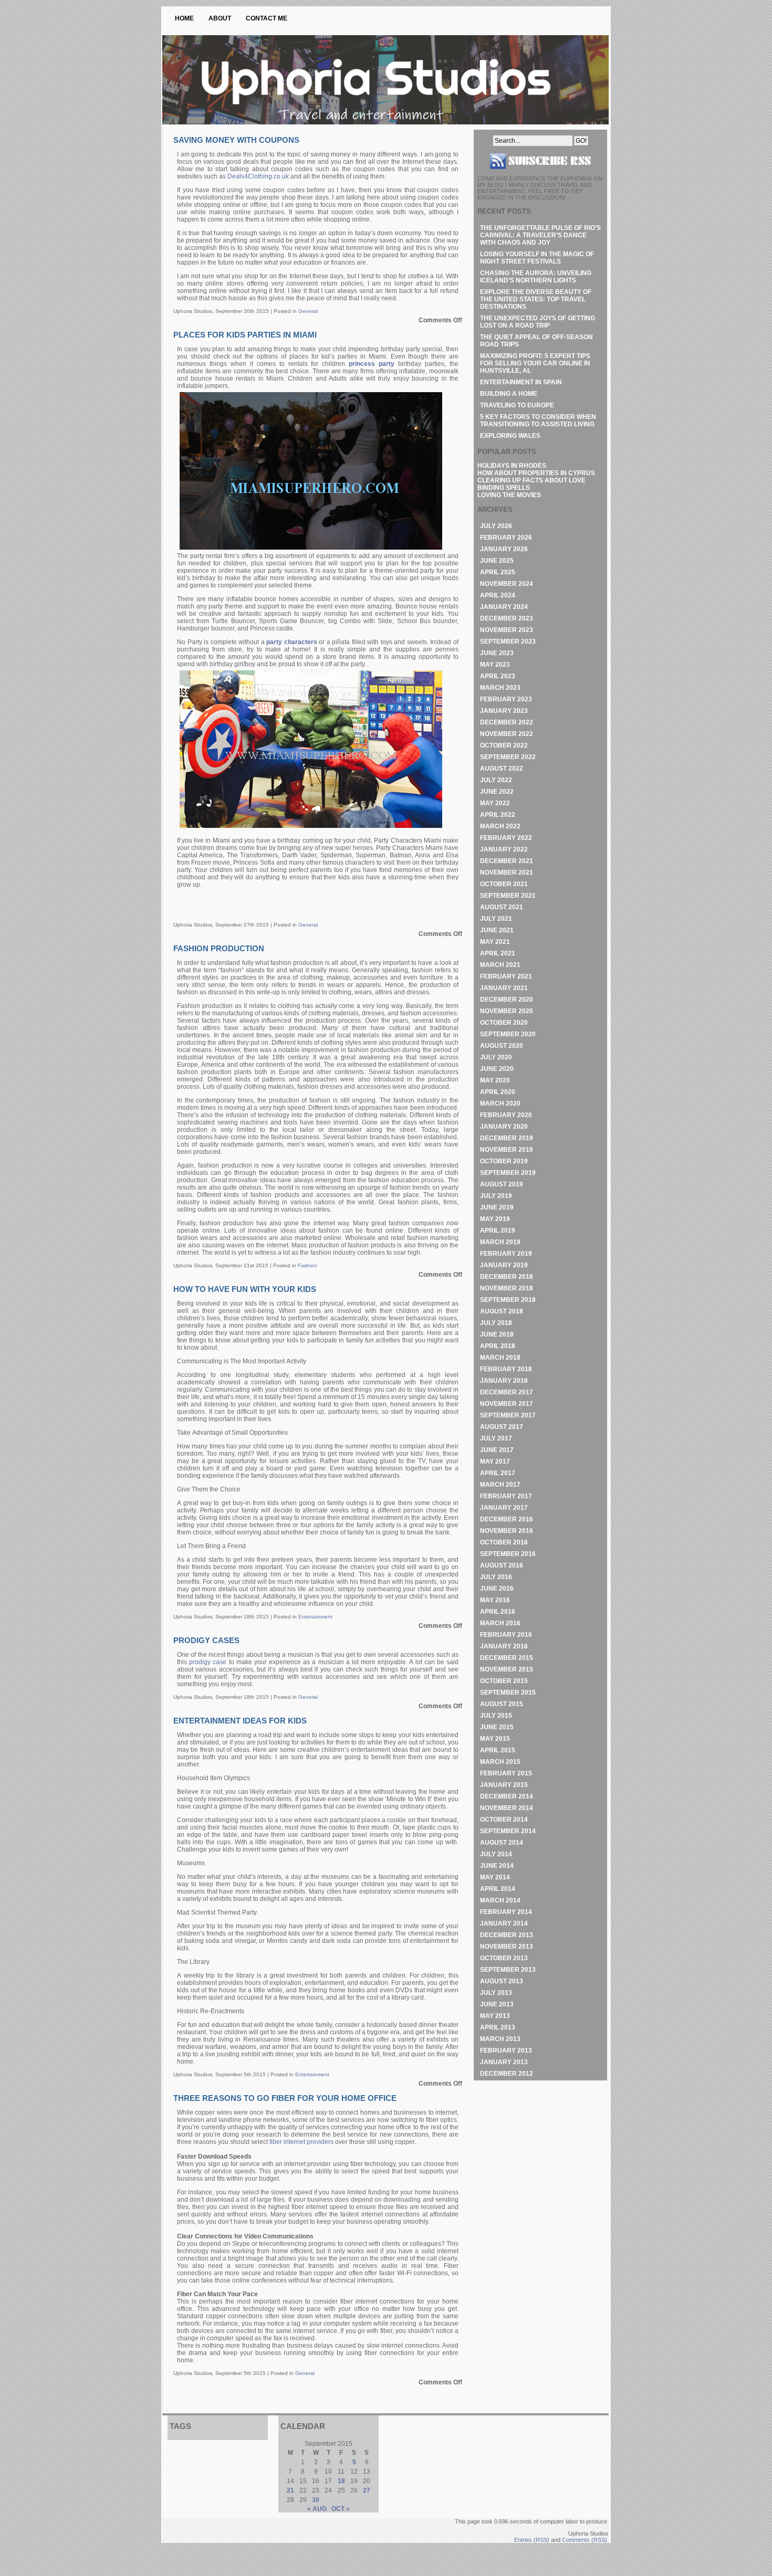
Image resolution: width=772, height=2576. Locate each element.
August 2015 (502, 1704)
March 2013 (500, 2039)
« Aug (317, 2509)
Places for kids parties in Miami (245, 335)
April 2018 (498, 1346)
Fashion (307, 1265)
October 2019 (504, 1161)
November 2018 (507, 1288)
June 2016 (497, 1589)
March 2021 (500, 965)
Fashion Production (219, 948)
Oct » (341, 2509)
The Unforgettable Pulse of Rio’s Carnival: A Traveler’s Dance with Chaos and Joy (540, 235)
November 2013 (507, 1947)
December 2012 (507, 2074)
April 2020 (498, 1092)
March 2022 (500, 826)
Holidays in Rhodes (512, 466)
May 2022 (495, 803)
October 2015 (504, 1681)
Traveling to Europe (517, 405)
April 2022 (498, 815)
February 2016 (506, 1635)
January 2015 (504, 1785)
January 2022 (504, 849)
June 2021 (497, 930)
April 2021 (498, 953)
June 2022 (497, 792)
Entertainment (315, 1617)
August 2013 (502, 1981)
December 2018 (507, 1277)
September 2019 (508, 1173)
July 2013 (496, 1993)
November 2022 (507, 734)
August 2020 (502, 1046)
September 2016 (508, 1554)
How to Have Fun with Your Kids (245, 1289)
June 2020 (497, 1069)
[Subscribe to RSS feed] (540, 173)
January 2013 (504, 2062)
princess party (372, 364)
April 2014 (498, 1889)
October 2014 (504, 1820)
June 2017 (497, 1450)
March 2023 (500, 688)
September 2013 (508, 1970)
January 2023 (504, 711)
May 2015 (495, 1739)
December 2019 (507, 1138)
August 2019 (502, 1184)
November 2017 (507, 1404)
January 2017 (504, 1508)
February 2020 (506, 1115)
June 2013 (497, 2004)
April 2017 (498, 1473)
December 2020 (507, 1000)
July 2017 (496, 1438)
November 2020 (507, 1011)
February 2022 (506, 838)
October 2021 (504, 884)
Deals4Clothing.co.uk (258, 176)
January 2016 (504, 1646)
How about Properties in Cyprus (536, 473)
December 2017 (507, 1392)
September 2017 (508, 1415)
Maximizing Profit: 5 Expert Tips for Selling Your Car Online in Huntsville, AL (535, 363)
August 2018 (502, 1311)
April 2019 (498, 1231)
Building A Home (509, 394)
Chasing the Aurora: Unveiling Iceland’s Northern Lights (536, 277)
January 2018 (504, 1381)
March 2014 (500, 1900)
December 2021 (507, 861)
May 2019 (495, 1219)
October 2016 (504, 1542)
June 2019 (497, 1207)
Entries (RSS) (532, 2540)
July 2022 (496, 780)
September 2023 (508, 642)
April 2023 (498, 676)
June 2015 (497, 1727)
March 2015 (500, 1762)
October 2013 (504, 1958)
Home (184, 18)
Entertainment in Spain (521, 382)
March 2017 (500, 1485)
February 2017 (506, 1496)
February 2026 (506, 538)
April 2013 (498, 2027)
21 (290, 2490)
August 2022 (502, 769)
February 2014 (506, 1912)
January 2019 (504, 1265)
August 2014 (502, 1843)
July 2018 (496, 1323)
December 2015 (507, 1658)
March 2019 (500, 1242)
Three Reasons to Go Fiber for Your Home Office (285, 2098)
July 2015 (496, 1716)
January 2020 (504, 1127)
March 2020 (500, 1103)
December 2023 (507, 618)
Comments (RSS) (585, 2540)
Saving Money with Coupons (236, 140)
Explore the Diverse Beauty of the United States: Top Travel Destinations (536, 299)
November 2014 (507, 1808)
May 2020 (495, 1080)
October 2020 (504, 1023)
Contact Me (267, 18)
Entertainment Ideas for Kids (240, 1721)
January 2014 (504, 1923)
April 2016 (498, 1612)
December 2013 (507, 1935)
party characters (292, 642)
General (308, 311)
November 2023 (507, 630)
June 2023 (497, 653)
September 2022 (508, 757)
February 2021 (506, 976)
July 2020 (496, 1057)
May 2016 (495, 1600)
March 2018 (500, 1358)
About (220, 18)
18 (341, 2481)
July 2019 (496, 1196)
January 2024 (504, 607)
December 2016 (507, 1519)
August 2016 (502, 1565)
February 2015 (506, 1773)
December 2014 (507, 1796)
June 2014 (497, 1866)
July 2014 (496, 1854)
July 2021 (496, 919)
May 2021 (495, 942)
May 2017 (495, 1462)
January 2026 (504, 549)
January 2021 (504, 988)
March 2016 (500, 1623)
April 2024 (498, 595)
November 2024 (507, 584)
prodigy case (208, 1662)
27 (367, 2490)
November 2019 (507, 1150)
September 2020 (508, 1034)
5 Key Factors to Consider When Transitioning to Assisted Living (538, 420)
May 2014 (495, 1877)
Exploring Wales (510, 436)
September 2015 (508, 1692)
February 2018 (506, 1369)
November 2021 (507, 872)
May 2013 (495, 2016)
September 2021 (508, 896)
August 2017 (502, 1427)
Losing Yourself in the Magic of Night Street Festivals (537, 258)
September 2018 (508, 1300)
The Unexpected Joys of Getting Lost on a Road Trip (538, 322)
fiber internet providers (301, 2142)
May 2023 (495, 665)
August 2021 (502, 907)
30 (316, 2500)
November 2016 (507, 1531)
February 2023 (506, 699)
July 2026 (496, 526)
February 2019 (506, 1254)
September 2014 (508, 1831)
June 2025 (497, 561)
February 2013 (506, 2051)
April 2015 (498, 1750)
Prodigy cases (206, 1640)
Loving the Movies (509, 495)
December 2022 (507, 722)
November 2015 (507, 1669)
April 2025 (498, 572)
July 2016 (496, 1577)
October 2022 (504, 745)
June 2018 (497, 1334)
